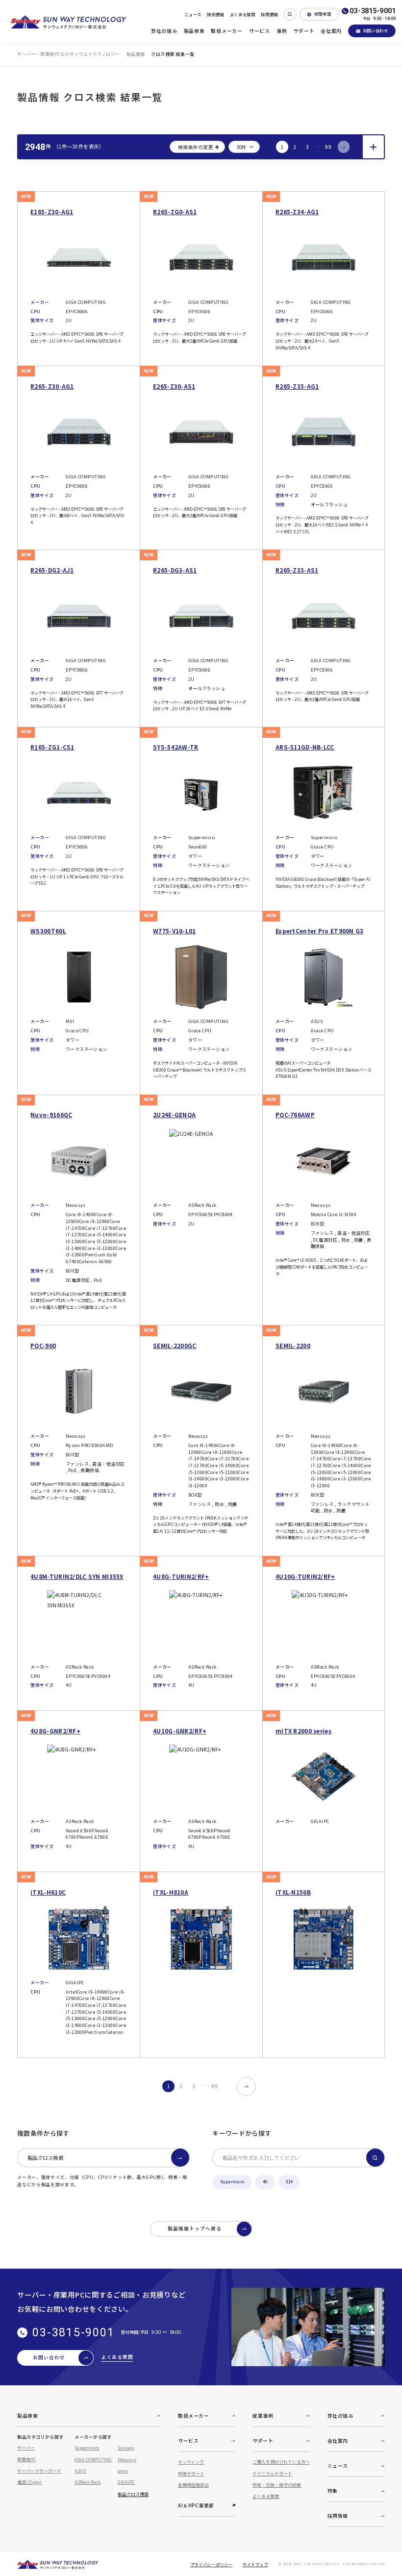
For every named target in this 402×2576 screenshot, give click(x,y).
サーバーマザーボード (39, 2471)
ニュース (193, 14)
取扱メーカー (226, 31)
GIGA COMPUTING (93, 2459)
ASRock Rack (88, 2482)
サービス (260, 31)
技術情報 (215, 14)
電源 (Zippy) (29, 2482)
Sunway (126, 2448)
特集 (333, 2491)
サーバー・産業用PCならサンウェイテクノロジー (68, 54)
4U (265, 2182)
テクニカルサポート (272, 2474)
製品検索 (194, 31)
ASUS (80, 2471)
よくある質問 (243, 14)
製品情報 (136, 54)
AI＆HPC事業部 (196, 2505)
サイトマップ (255, 2564)
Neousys (127, 2459)
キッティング (191, 2462)
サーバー (26, 2448)
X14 (289, 2182)
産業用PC (26, 2459)
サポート (304, 31)
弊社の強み (164, 31)
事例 (282, 31)
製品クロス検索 (46, 2158)
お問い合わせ (376, 30)
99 (328, 147)
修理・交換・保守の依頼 (277, 2485)
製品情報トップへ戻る (195, 2228)
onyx (123, 2471)
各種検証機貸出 (193, 2485)
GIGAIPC (126, 2482)
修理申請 (323, 14)
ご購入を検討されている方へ (281, 2462)
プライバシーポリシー (211, 2564)
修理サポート (191, 2474)
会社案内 (331, 31)
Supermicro (232, 2182)
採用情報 (269, 14)
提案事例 (263, 2416)
